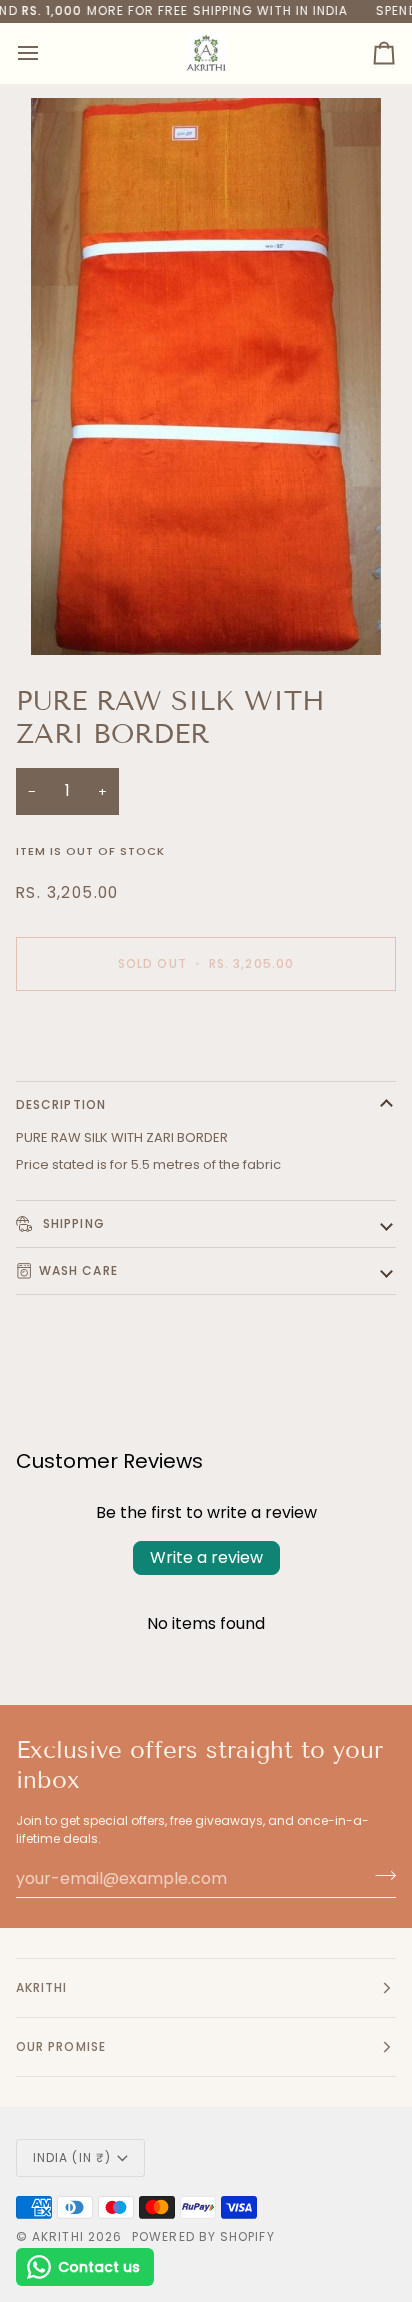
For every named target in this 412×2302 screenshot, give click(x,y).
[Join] (379, 1876)
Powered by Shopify (203, 2236)
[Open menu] (46, 53)
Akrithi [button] (42, 1987)
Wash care (78, 1270)
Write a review (206, 1557)
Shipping (72, 1223)
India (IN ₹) (72, 2157)
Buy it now (206, 1032)
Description (61, 1104)
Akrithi (58, 2236)
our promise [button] (61, 2046)
